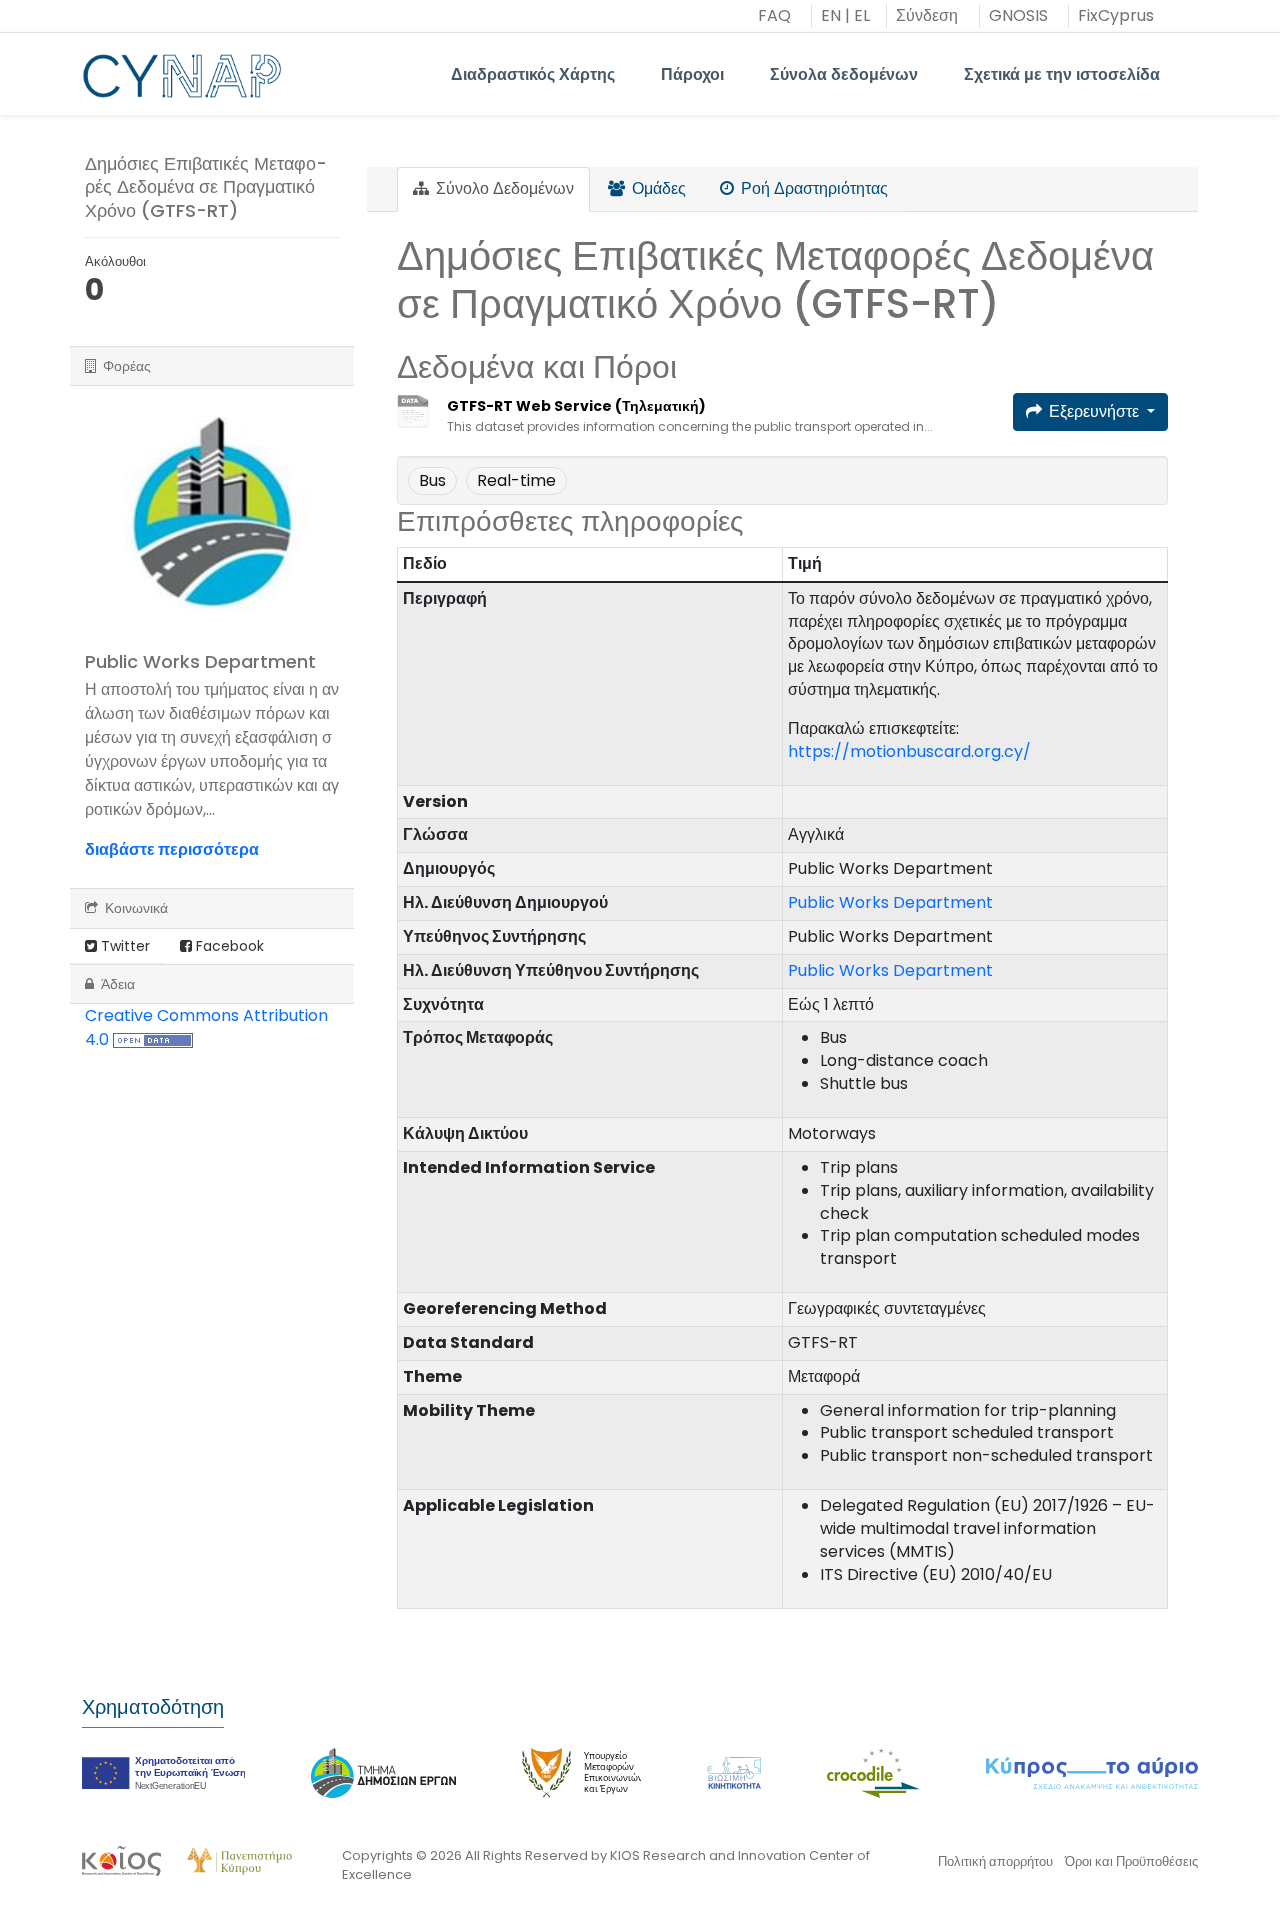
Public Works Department (890, 902)
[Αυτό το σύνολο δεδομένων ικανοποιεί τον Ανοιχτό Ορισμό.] (153, 1039)
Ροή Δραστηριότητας (812, 188)
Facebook (228, 946)
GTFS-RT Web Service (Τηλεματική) (576, 406)
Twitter (123, 946)
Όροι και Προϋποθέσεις (1131, 1861)
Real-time (516, 480)
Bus (432, 480)
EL (862, 15)
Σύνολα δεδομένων (844, 74)
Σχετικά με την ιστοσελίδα (1062, 74)
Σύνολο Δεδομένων (503, 188)
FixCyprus (1116, 15)
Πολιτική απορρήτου (995, 1861)
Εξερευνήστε (1094, 411)
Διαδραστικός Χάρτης (533, 74)
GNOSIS (1018, 15)
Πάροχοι (692, 74)
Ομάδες (657, 188)
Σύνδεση (927, 15)
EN (831, 15)
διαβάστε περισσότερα (172, 849)
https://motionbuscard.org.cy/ (909, 751)
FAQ (774, 15)
